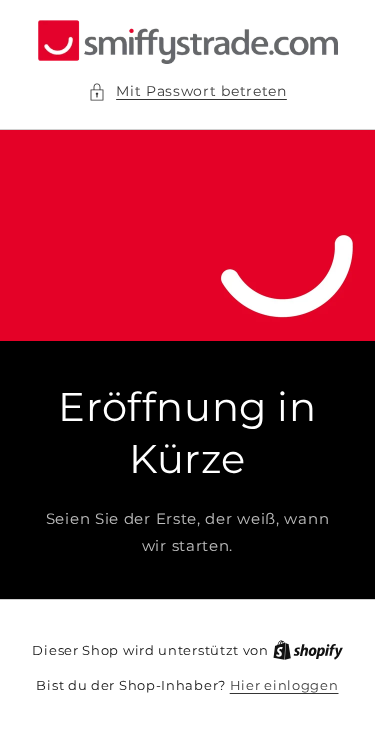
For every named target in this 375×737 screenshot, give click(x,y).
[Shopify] (308, 650)
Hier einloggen (284, 685)
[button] (187, 91)
